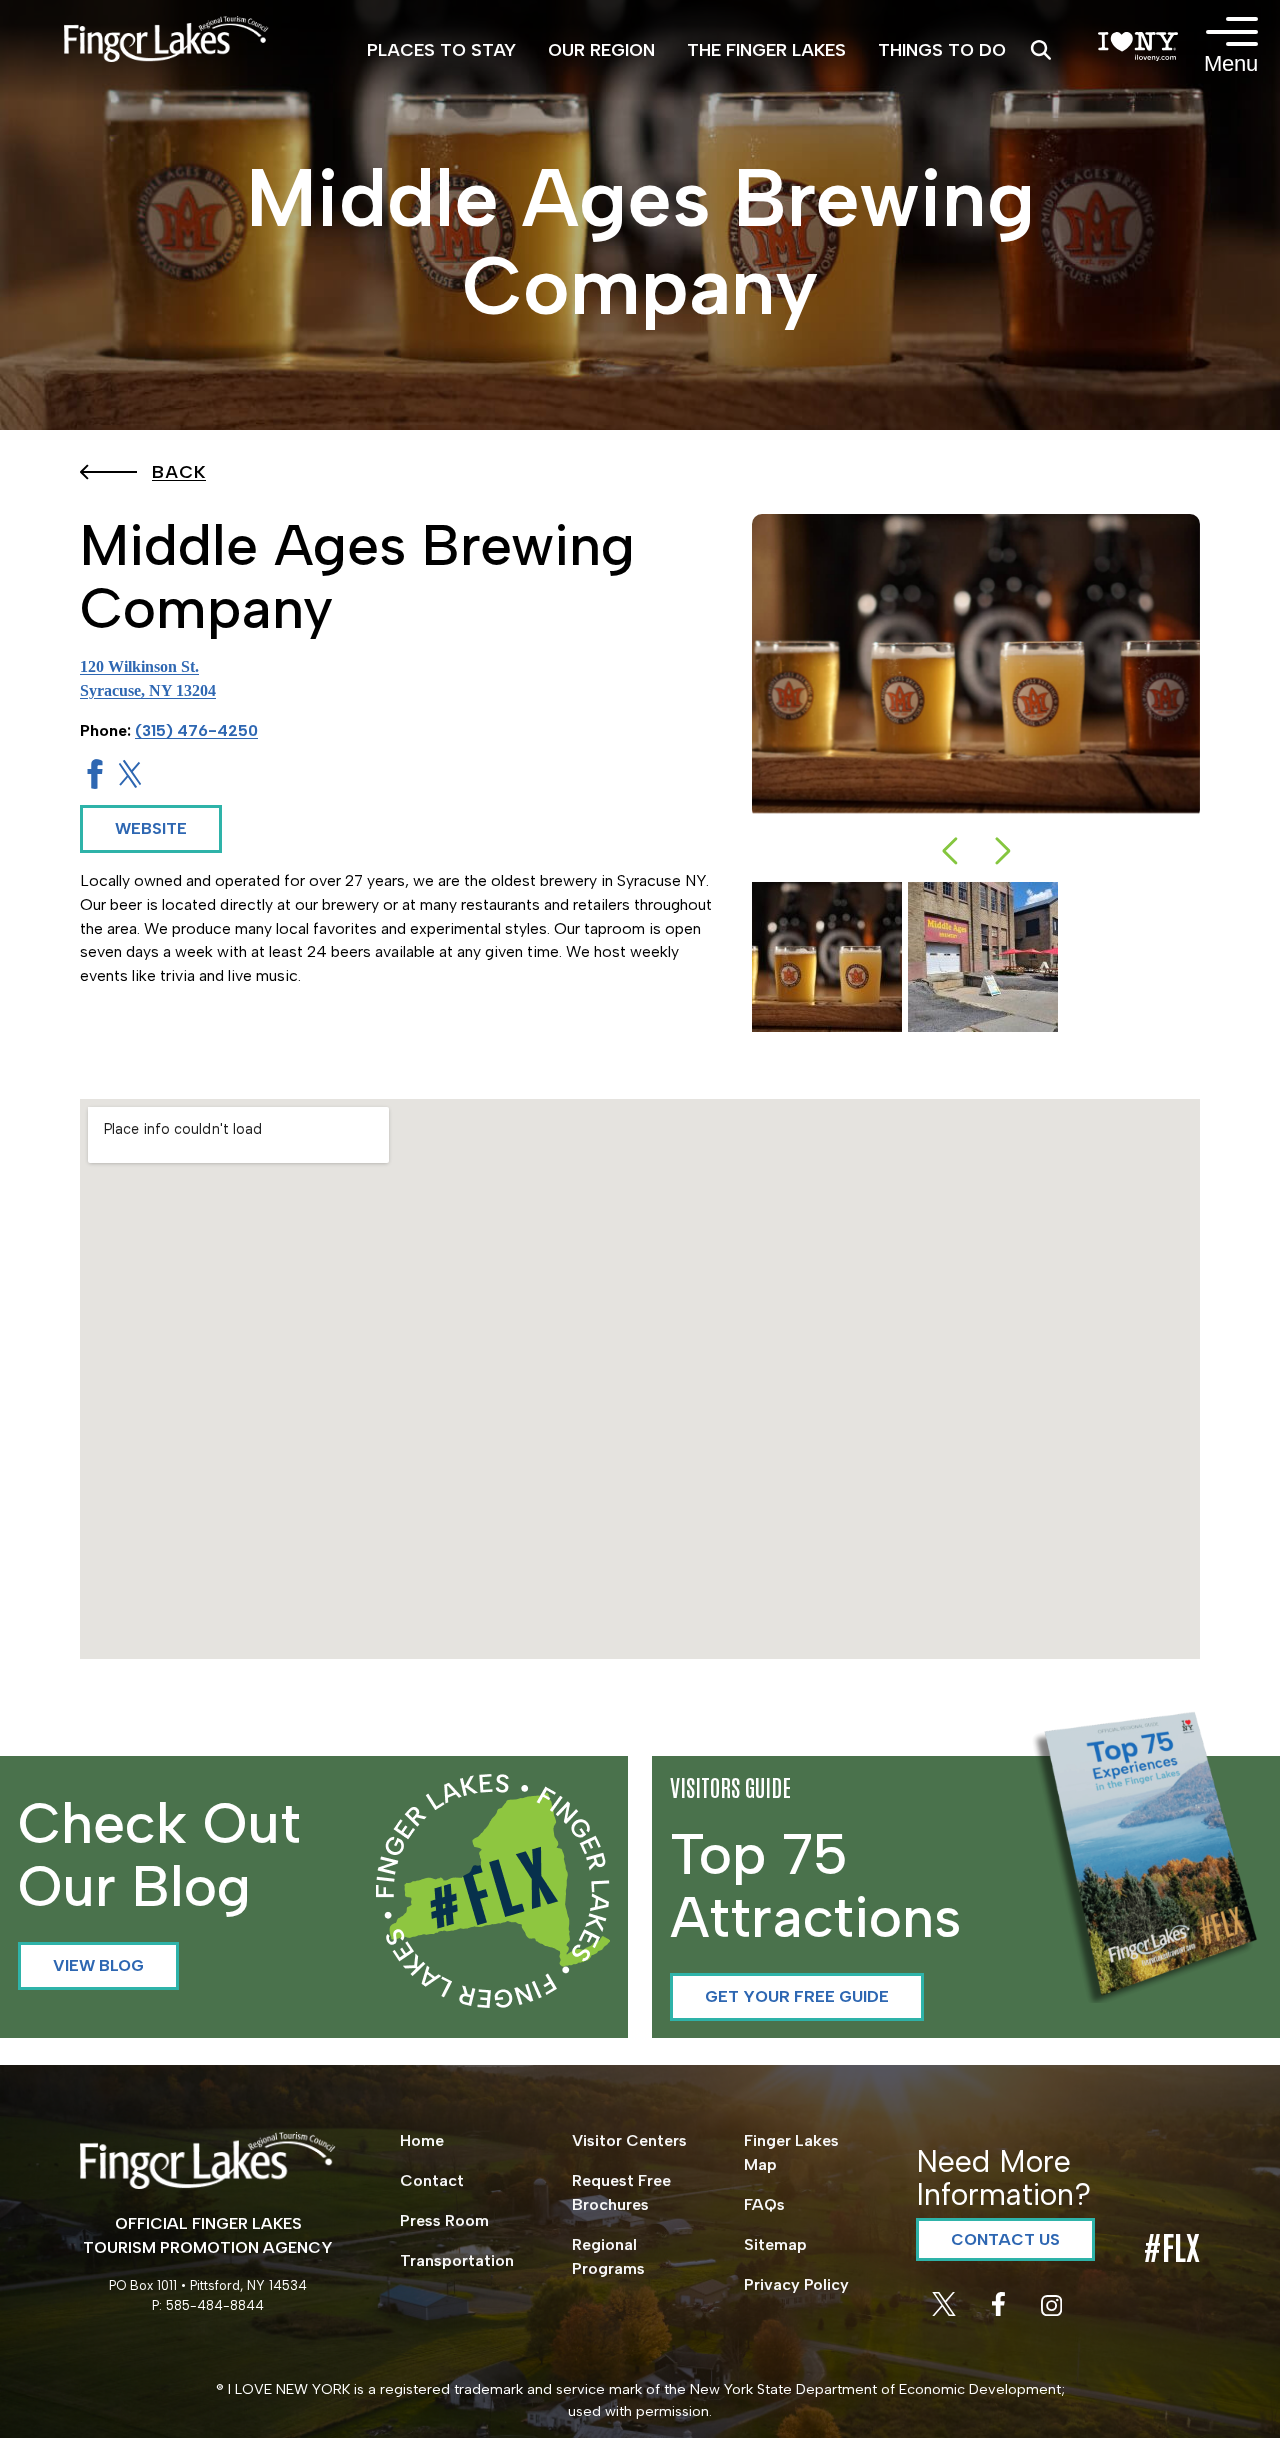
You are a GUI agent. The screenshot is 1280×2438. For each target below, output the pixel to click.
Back (179, 472)
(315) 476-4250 (196, 730)
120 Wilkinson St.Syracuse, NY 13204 (148, 678)
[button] (949, 851)
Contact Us (1005, 2239)
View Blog (98, 1965)
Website (151, 828)
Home (422, 2140)
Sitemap (775, 2244)
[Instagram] (1051, 2310)
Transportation (457, 2260)
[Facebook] (1000, 2310)
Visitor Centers (629, 2140)
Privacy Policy (796, 2284)
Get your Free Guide (797, 1996)
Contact (432, 2180)
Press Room (444, 2220)
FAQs (764, 2204)
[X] (946, 2310)
